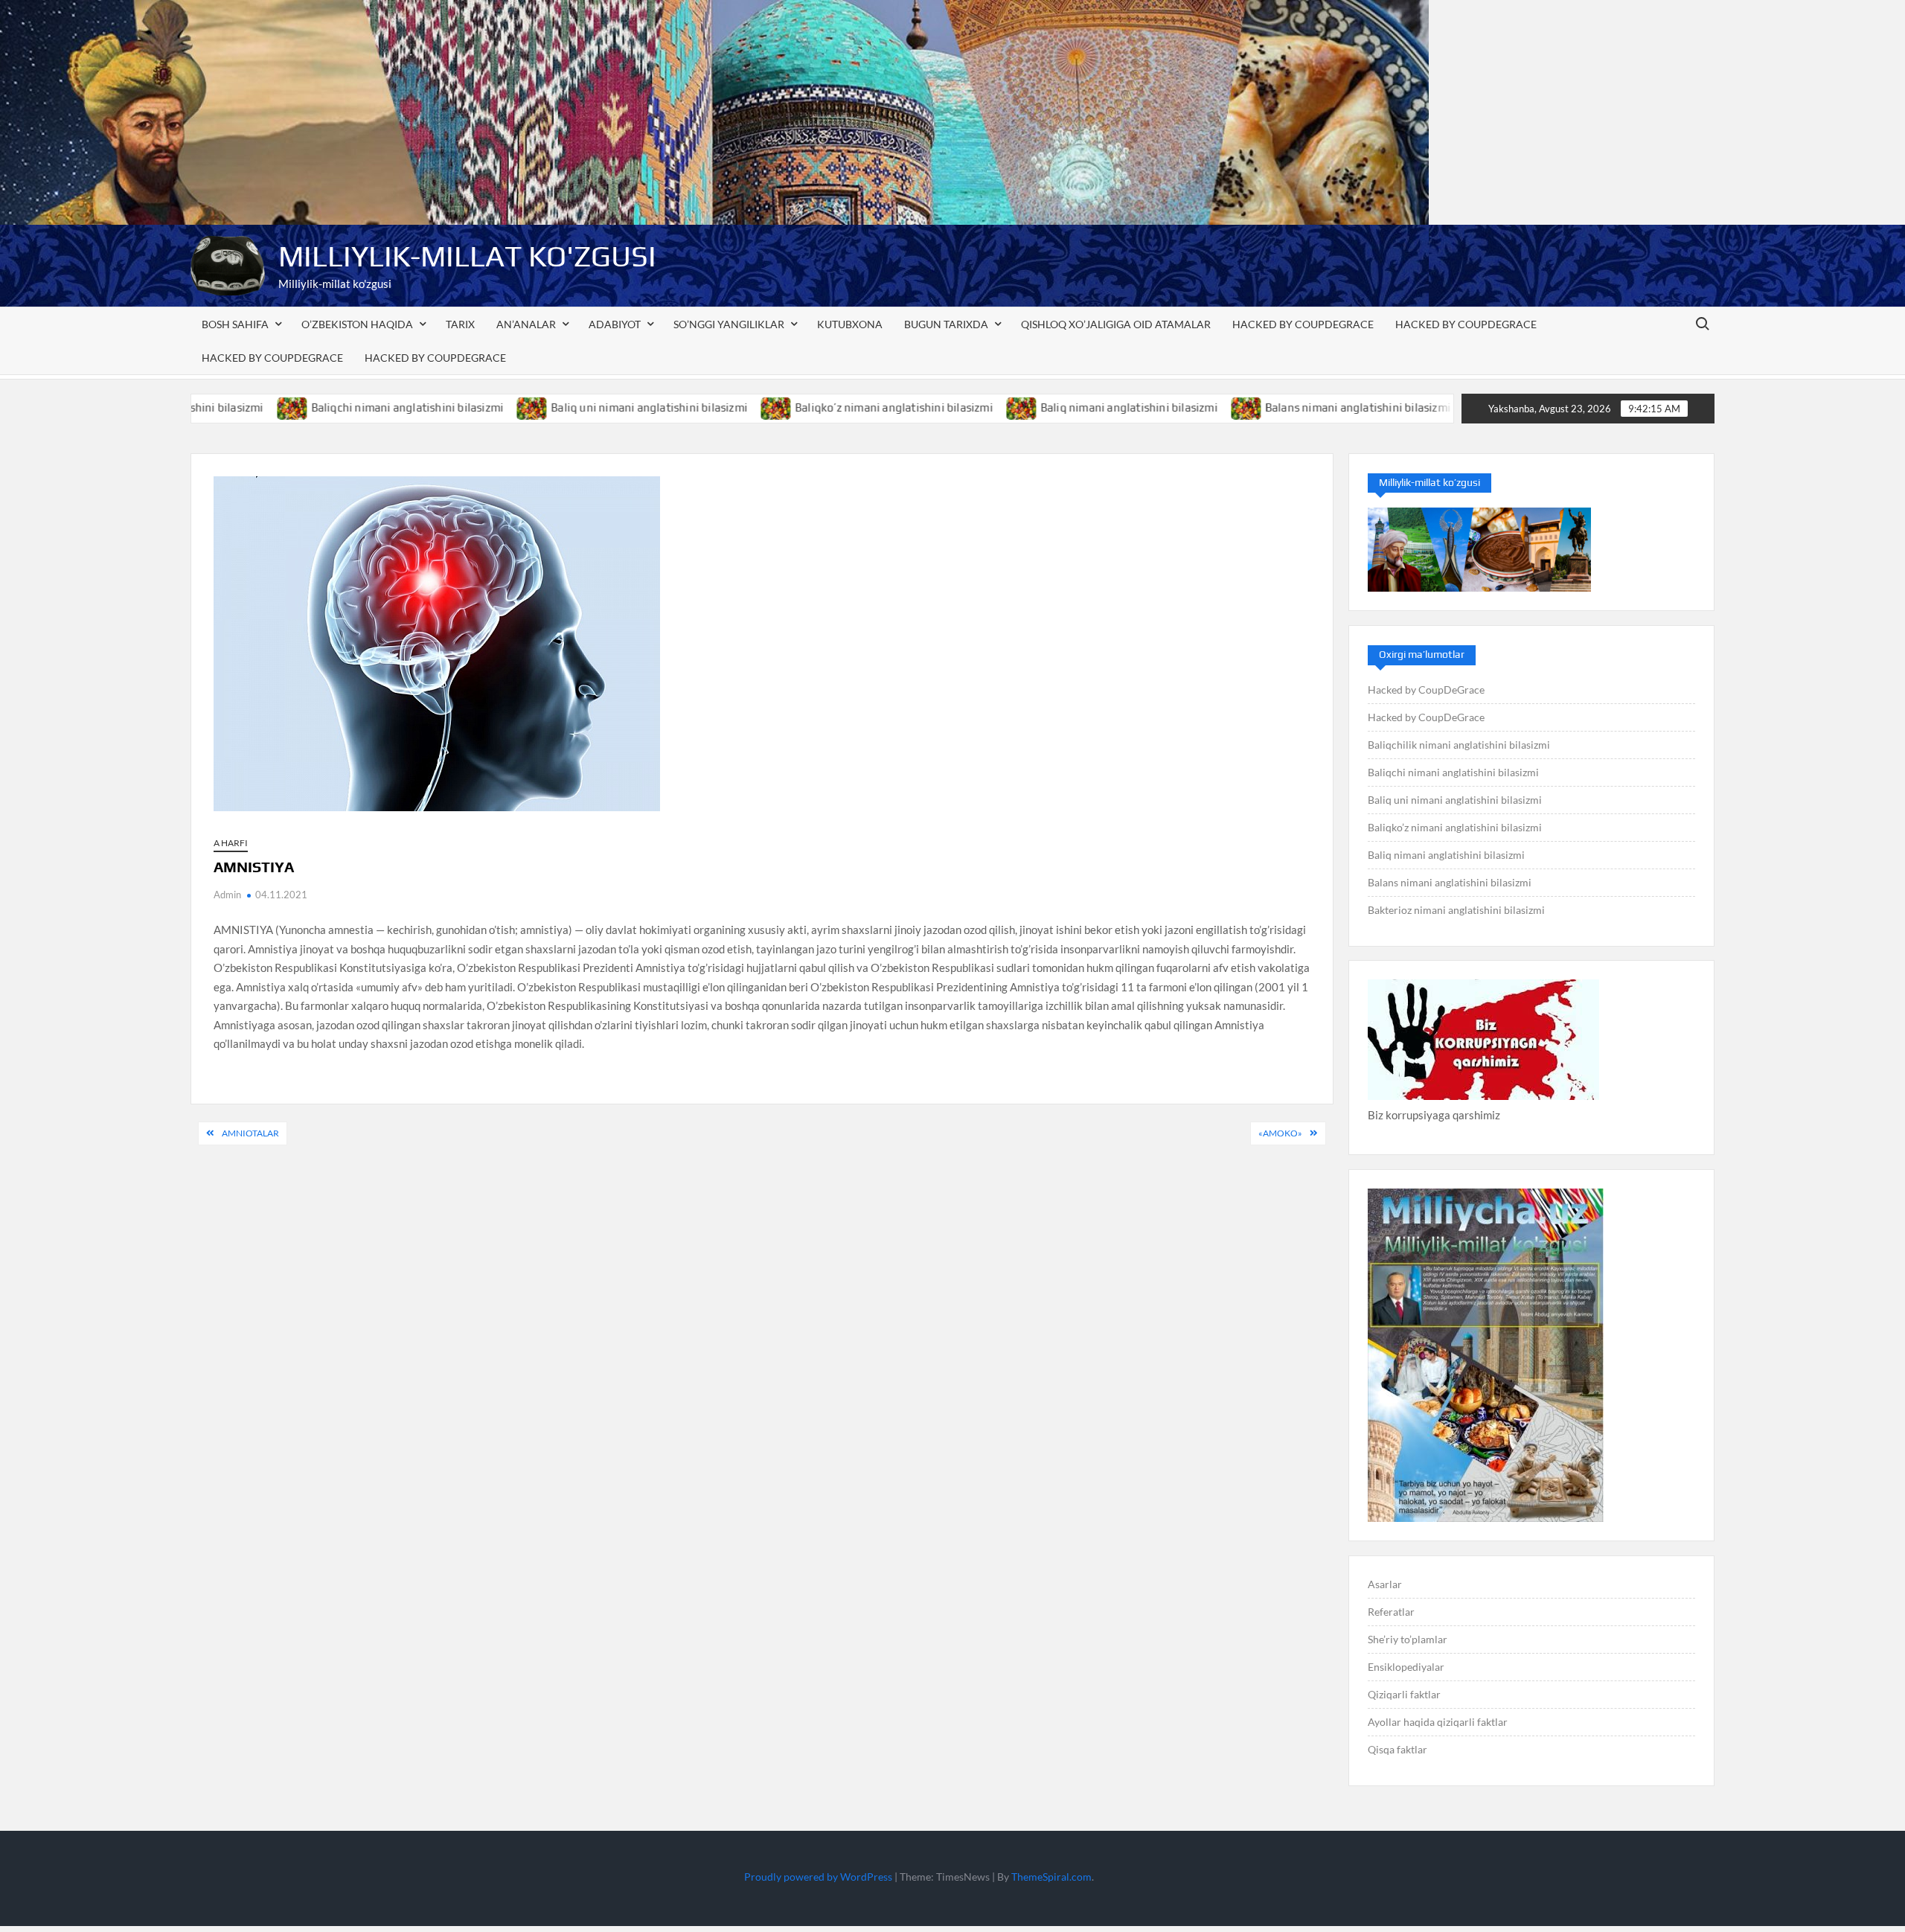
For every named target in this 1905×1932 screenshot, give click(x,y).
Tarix (460, 324)
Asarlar (1385, 1584)
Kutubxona (850, 324)
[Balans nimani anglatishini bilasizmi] (1163, 407)
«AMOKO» (1280, 1133)
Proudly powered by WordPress (818, 1877)
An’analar (526, 324)
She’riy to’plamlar (1408, 1639)
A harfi (231, 843)
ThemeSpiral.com (1051, 1877)
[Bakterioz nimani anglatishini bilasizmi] (1397, 407)
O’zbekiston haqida (357, 324)
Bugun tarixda (946, 324)
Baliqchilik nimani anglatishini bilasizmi (1459, 745)
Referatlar (1391, 1612)
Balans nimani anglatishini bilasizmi (1274, 407)
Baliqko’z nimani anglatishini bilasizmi (811, 407)
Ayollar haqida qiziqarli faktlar (1438, 1722)
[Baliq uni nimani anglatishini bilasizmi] (450, 407)
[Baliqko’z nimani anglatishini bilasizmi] (694, 407)
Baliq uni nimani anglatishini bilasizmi (566, 407)
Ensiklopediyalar (1406, 1667)
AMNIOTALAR (250, 1133)
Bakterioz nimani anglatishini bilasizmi (1456, 910)
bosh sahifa (235, 324)
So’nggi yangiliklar (729, 324)
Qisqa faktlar (1397, 1749)
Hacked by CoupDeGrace (1303, 324)
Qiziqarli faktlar (1404, 1694)
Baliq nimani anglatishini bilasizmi (1046, 407)
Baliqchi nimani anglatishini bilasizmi (324, 407)
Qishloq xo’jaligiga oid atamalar (1116, 324)
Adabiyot (615, 324)
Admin (227, 895)
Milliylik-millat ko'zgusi (467, 256)
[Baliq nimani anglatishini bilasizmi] (939, 407)
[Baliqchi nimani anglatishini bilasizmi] (209, 407)
